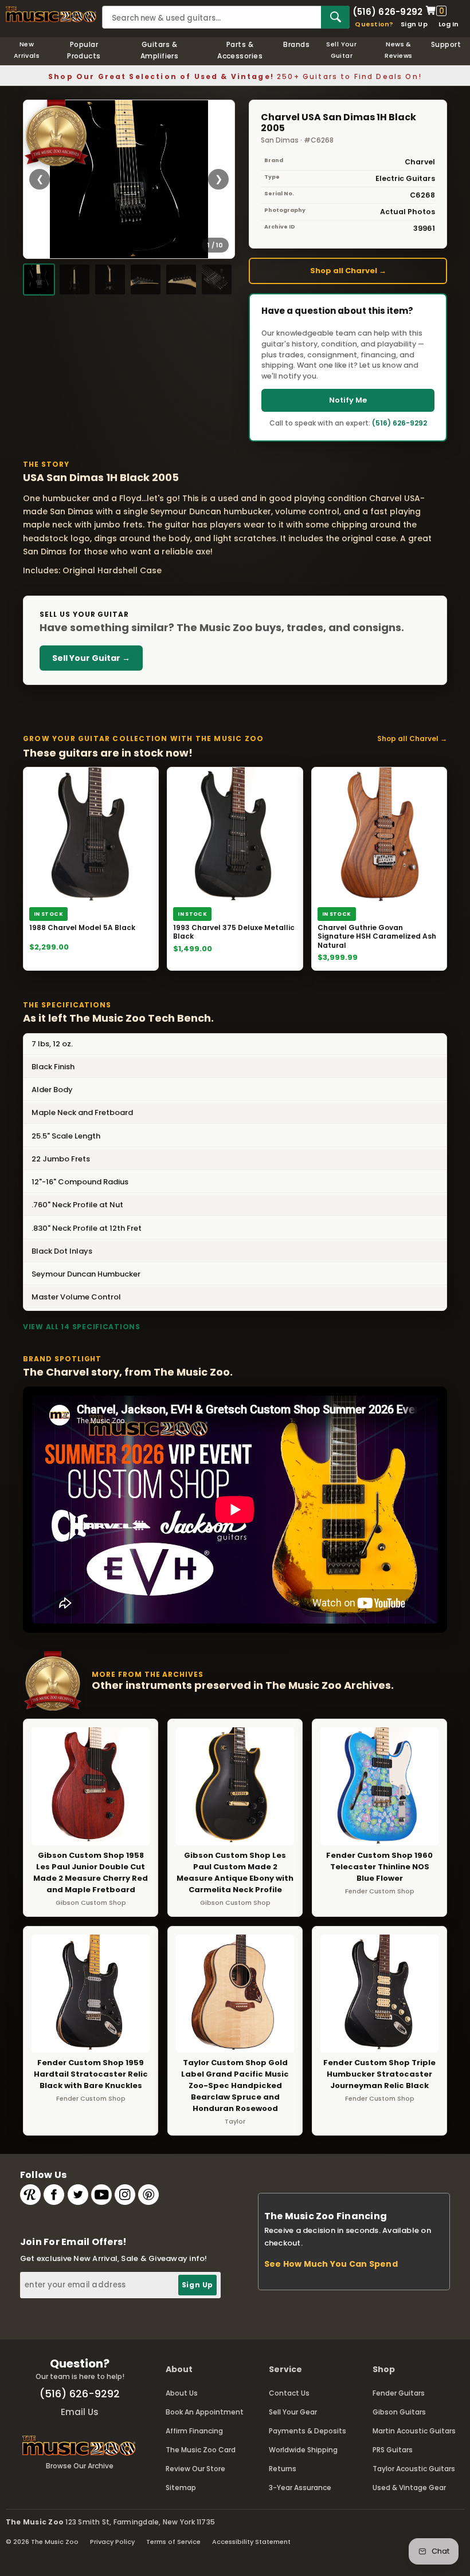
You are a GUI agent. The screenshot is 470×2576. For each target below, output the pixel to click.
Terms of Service (173, 2542)
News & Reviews (398, 50)
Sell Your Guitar (341, 50)
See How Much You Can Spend (331, 2264)
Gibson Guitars (399, 2412)
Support (446, 44)
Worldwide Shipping (303, 2450)
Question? (374, 24)
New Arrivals (27, 50)
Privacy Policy (112, 2542)
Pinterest (148, 2195)
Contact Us (289, 2393)
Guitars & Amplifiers (160, 50)
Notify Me (348, 400)
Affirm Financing (194, 2431)
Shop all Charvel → (348, 271)
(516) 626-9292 (387, 11)
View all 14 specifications (82, 1327)
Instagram (125, 2195)
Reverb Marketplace (30, 2195)
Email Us (80, 2412)
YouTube (101, 2195)
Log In (449, 24)
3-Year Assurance (300, 2488)
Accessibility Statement (251, 2542)
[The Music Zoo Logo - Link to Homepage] (51, 14)
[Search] (335, 17)
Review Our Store (195, 2469)
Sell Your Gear (293, 2412)
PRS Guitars (393, 2450)
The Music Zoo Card (201, 2450)
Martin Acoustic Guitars (414, 2431)
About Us (182, 2393)
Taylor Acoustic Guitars (414, 2469)
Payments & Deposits (308, 2431)
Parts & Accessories (240, 50)
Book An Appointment (205, 2412)
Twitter (78, 2195)
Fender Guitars (399, 2393)
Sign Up (414, 24)
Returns (283, 2469)
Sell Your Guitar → (91, 658)
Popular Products (84, 50)
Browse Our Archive (80, 2466)
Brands (296, 44)
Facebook (54, 2195)
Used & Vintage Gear (409, 2488)
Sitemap (181, 2488)
